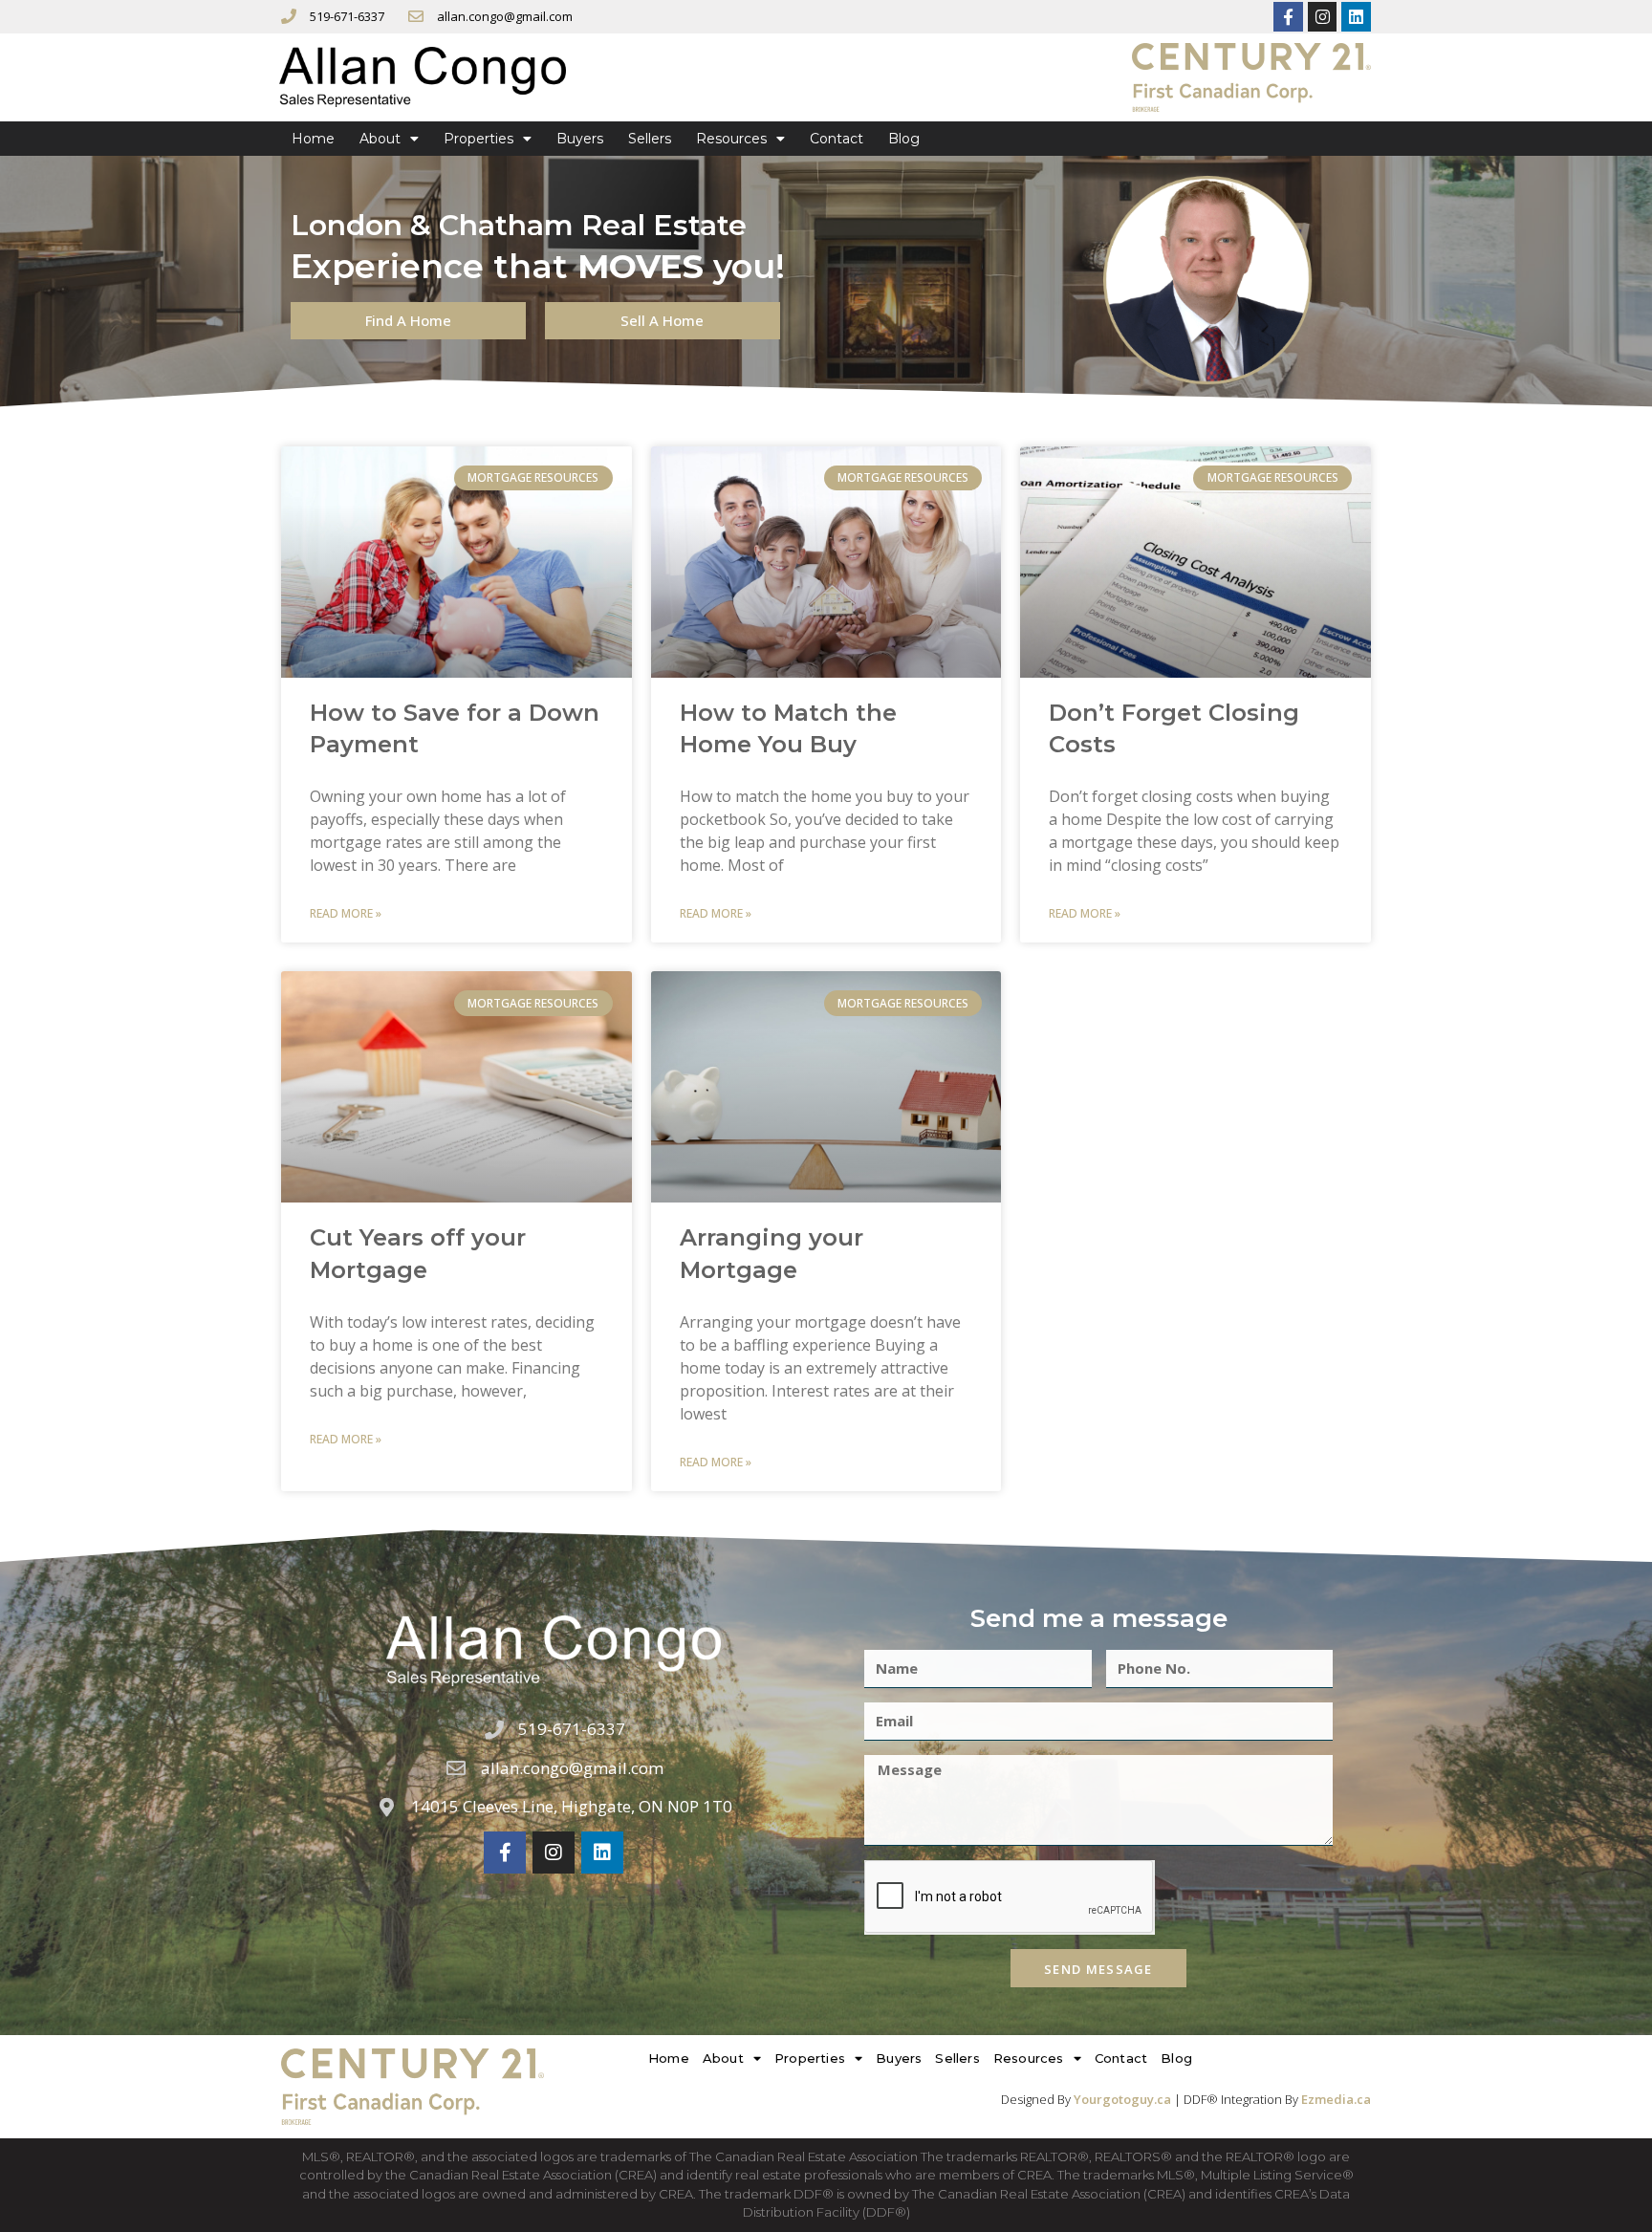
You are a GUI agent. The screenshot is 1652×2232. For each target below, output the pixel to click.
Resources (731, 139)
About (380, 139)
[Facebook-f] (1288, 17)
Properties (478, 139)
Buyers (580, 139)
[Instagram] (1323, 17)
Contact (837, 139)
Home (313, 139)
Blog (904, 139)
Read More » (346, 913)
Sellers (650, 139)
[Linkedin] (1356, 17)
